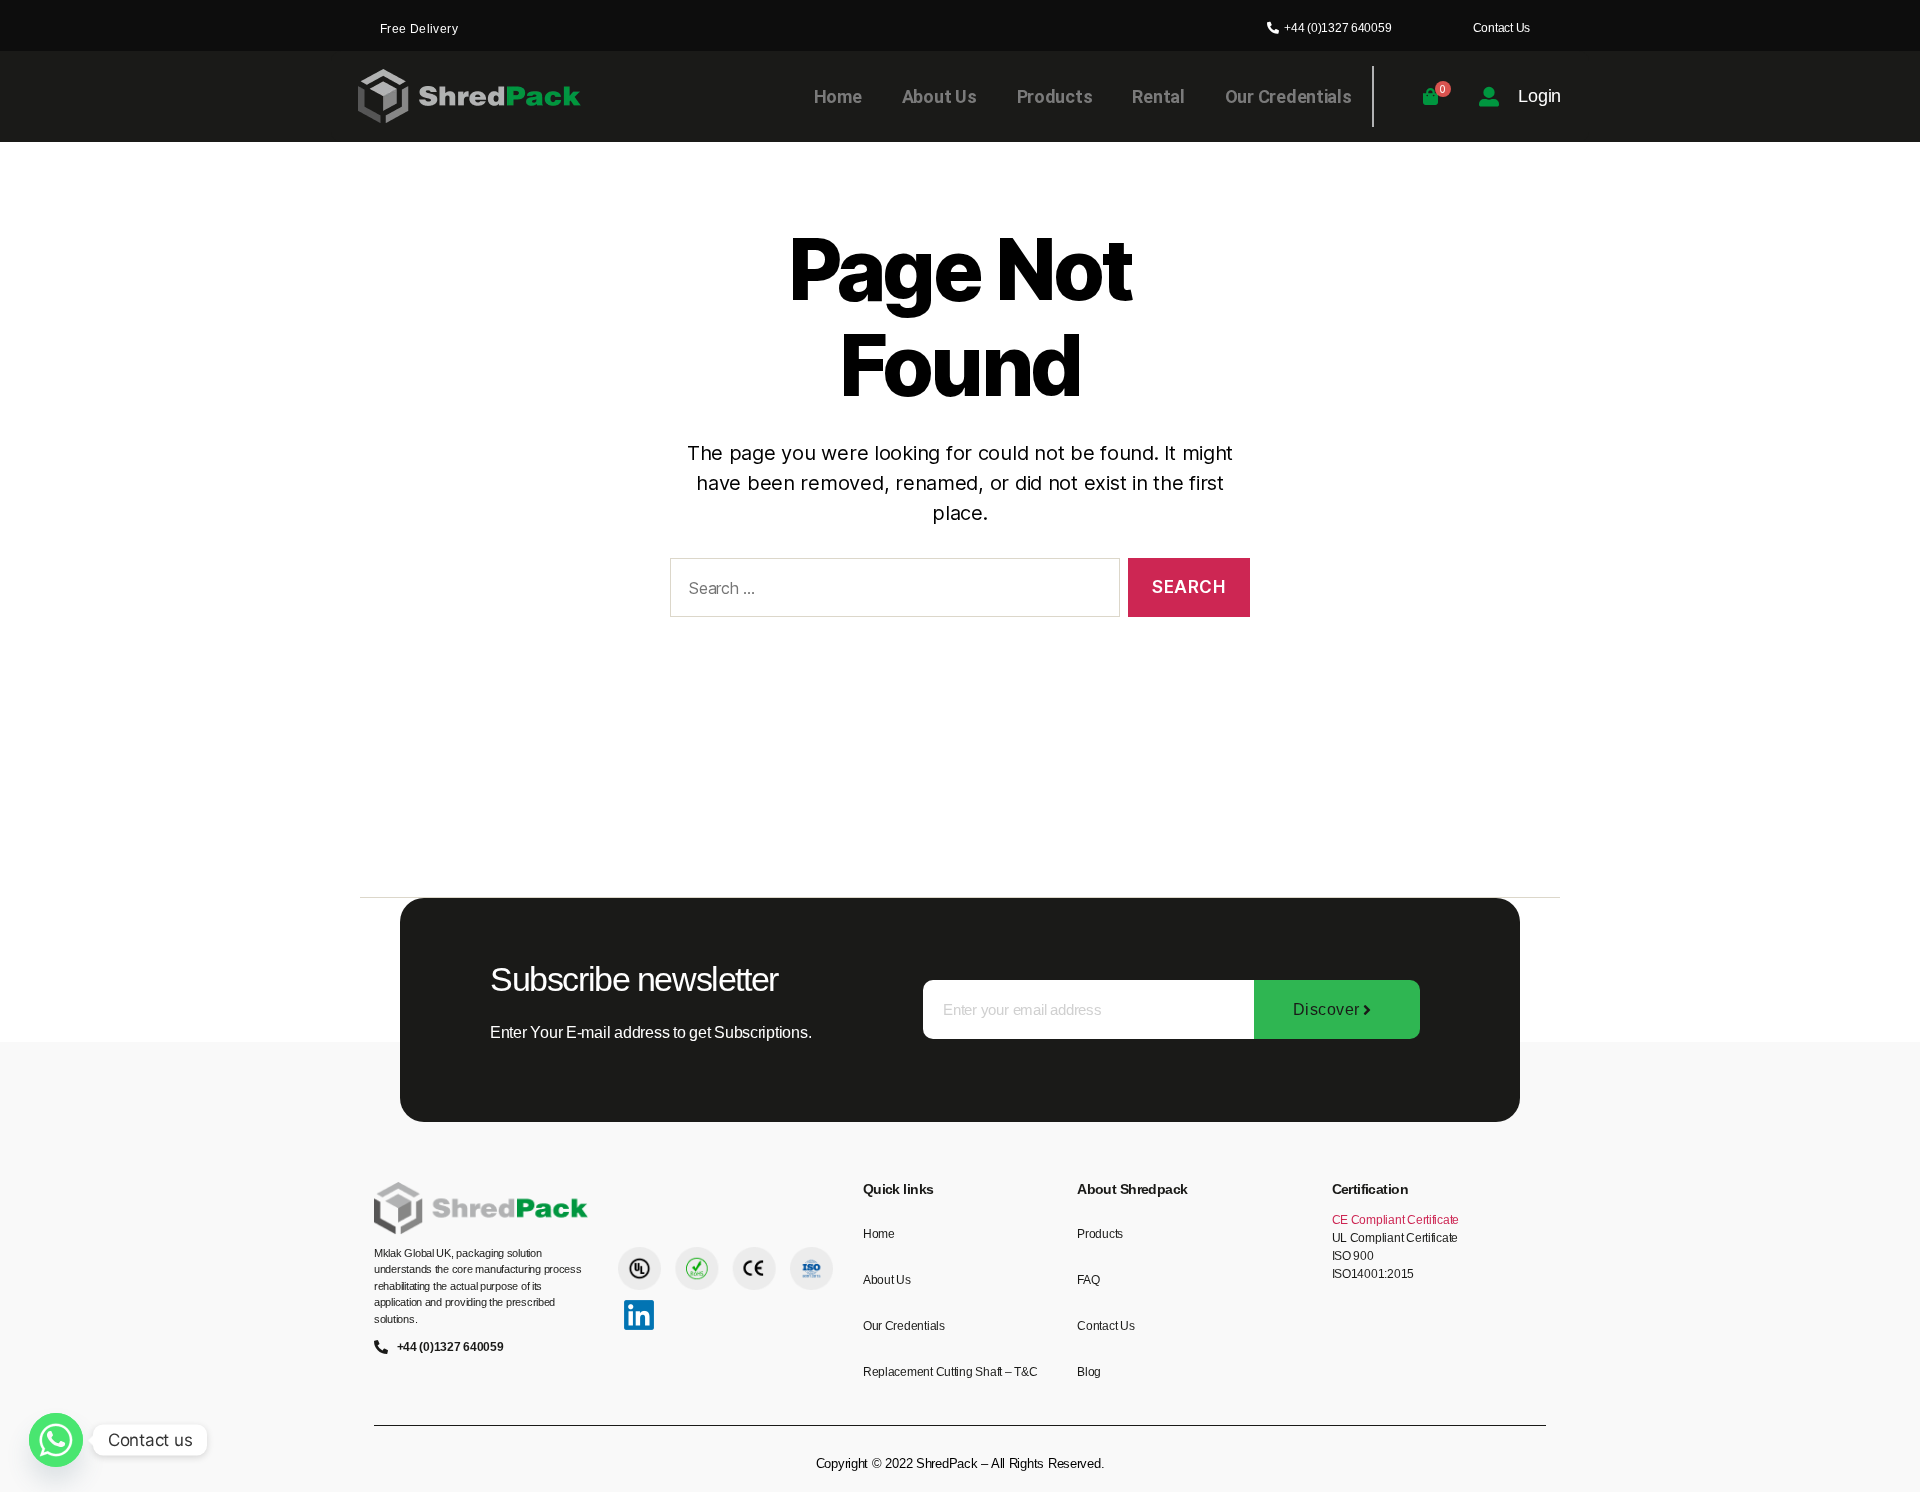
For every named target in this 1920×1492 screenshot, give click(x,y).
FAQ (1088, 1280)
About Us (939, 96)
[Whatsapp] (56, 1440)
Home (838, 96)
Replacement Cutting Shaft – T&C (950, 1372)
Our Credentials (1288, 96)
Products (1055, 96)
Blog (1089, 1372)
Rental (1158, 96)
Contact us (1105, 1326)
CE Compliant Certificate (1396, 1220)
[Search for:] (891, 591)
